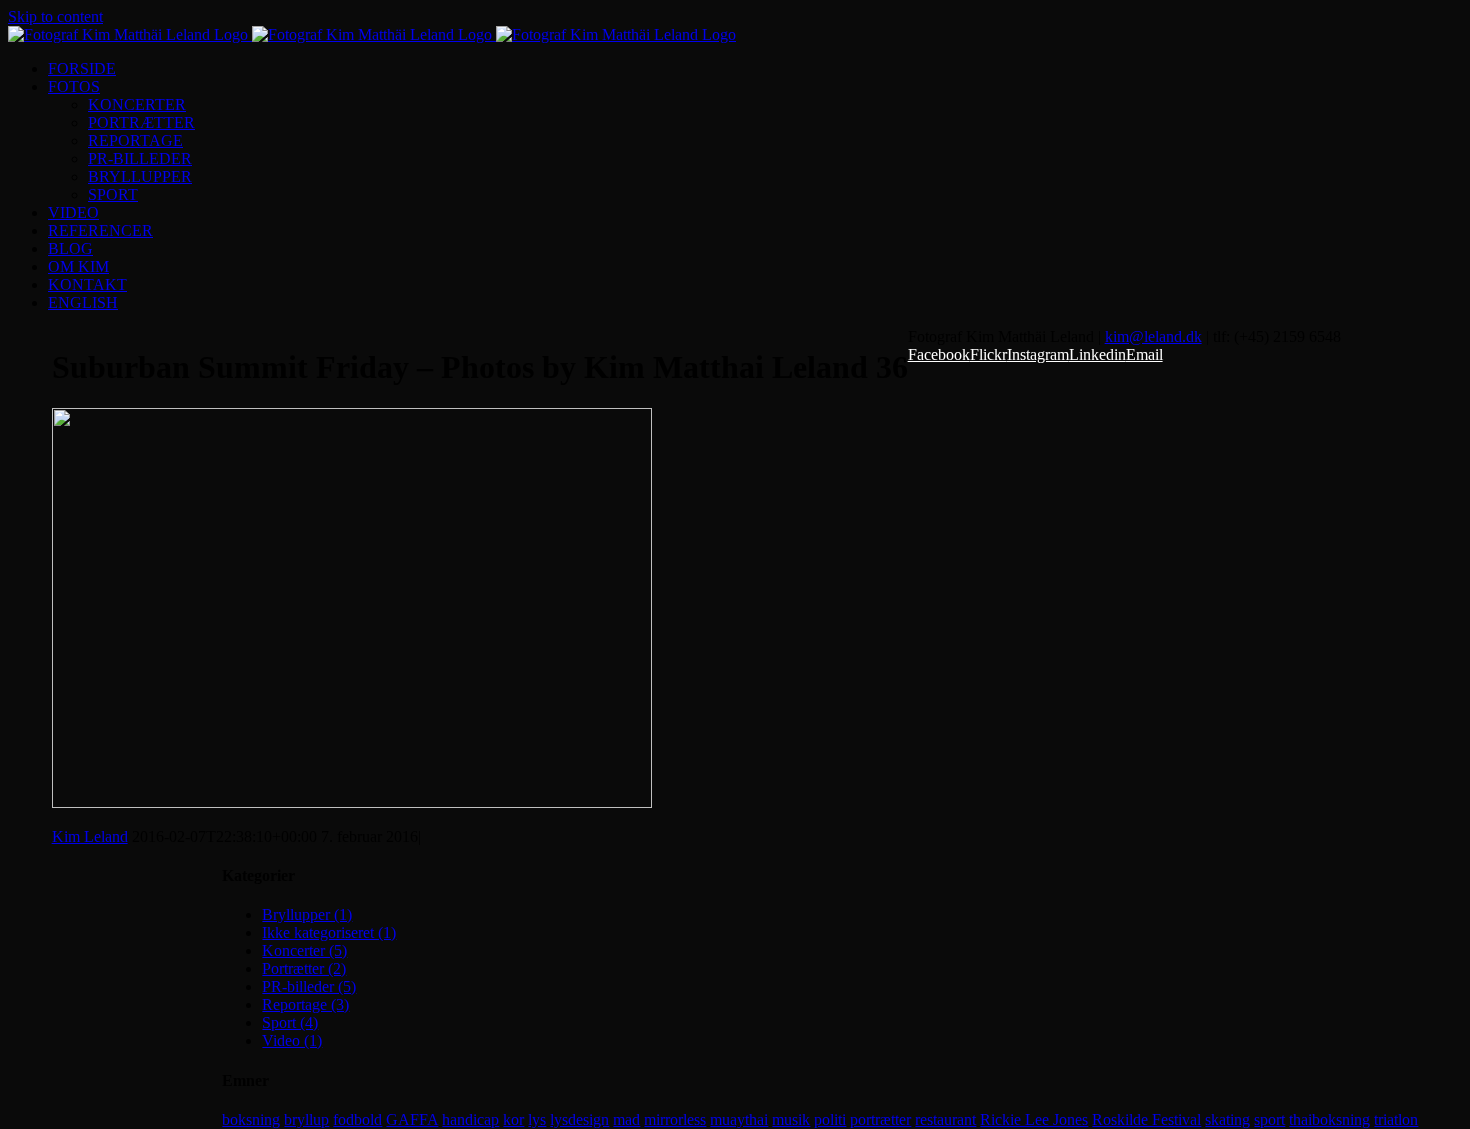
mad (626, 1119)
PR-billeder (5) (309, 986)
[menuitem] (755, 69)
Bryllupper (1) (307, 914)
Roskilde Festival (1146, 1119)
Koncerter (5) (304, 950)
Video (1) (292, 1040)
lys (537, 1119)
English (83, 302)
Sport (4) (290, 1022)
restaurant (945, 1119)
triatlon (1396, 1119)
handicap (470, 1119)
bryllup (306, 1119)
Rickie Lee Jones (1034, 1119)
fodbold (357, 1119)
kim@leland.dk (1153, 336)
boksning (251, 1119)
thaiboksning (1329, 1119)
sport (1269, 1119)
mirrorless (675, 1119)
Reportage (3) (305, 1004)
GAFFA (412, 1119)
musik (791, 1119)
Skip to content (55, 16)
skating (1227, 1119)
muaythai (739, 1119)
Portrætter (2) (304, 968)
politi (830, 1119)
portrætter (880, 1119)
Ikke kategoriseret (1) (329, 932)
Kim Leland (90, 836)
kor (513, 1119)
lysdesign (579, 1119)
